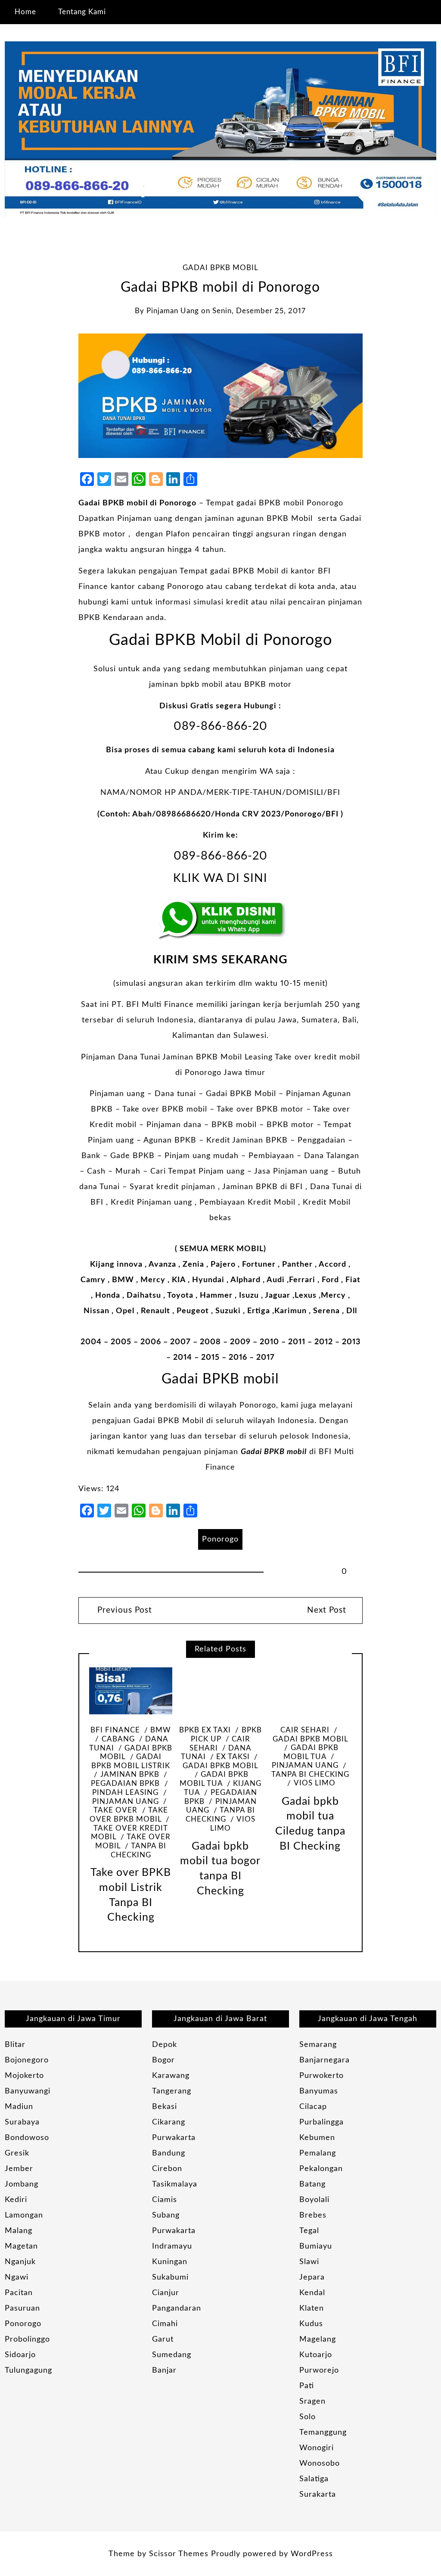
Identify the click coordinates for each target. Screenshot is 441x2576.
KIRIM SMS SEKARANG (220, 960)
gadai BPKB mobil (220, 268)
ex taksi (233, 1757)
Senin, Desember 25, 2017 (259, 311)
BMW (161, 1730)
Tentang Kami (82, 12)
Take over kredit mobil (129, 1833)
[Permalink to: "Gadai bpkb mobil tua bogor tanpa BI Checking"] (220, 1691)
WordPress (312, 2554)
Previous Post (123, 1610)
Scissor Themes (179, 2554)
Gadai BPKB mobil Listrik (131, 1761)
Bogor (163, 2060)
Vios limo (233, 1824)
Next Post (327, 1610)
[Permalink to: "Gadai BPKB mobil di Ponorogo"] (220, 396)
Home (25, 12)
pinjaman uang (173, 311)
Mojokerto (24, 2076)
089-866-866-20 (220, 726)
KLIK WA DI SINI (220, 878)
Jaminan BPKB (130, 1775)
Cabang (118, 1739)
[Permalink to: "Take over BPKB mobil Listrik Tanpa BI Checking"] (131, 1691)
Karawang (171, 2076)
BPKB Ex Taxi (205, 1730)
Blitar (15, 2045)
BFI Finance (115, 1730)
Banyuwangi (28, 2091)
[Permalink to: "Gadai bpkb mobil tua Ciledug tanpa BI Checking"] (311, 1691)
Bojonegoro (27, 2060)
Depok (165, 2045)
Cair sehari (305, 1730)
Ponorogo (220, 1539)
